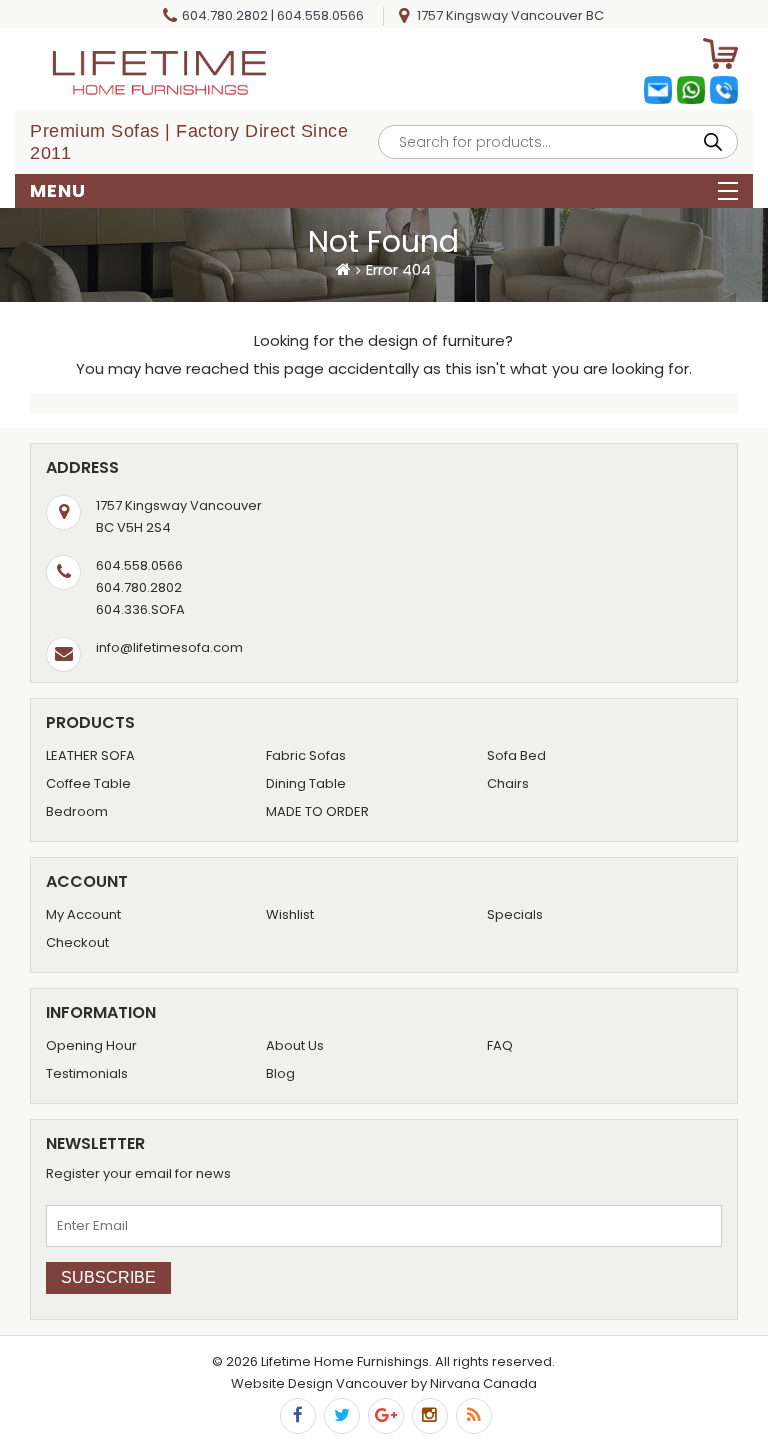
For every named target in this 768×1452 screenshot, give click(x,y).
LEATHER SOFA (90, 755)
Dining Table (306, 783)
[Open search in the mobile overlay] (558, 142)
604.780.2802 (225, 15)
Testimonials (87, 1073)
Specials (515, 914)
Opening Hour (91, 1045)
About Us (295, 1045)
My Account (83, 914)
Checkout (77, 942)
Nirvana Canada (483, 1383)
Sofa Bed (516, 755)
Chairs (508, 783)
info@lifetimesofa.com (169, 647)
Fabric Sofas (306, 755)
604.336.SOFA (140, 609)
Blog (280, 1073)
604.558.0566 (320, 15)
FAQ (500, 1045)
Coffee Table (88, 783)
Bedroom (77, 811)
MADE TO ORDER (317, 811)
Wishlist (290, 914)
